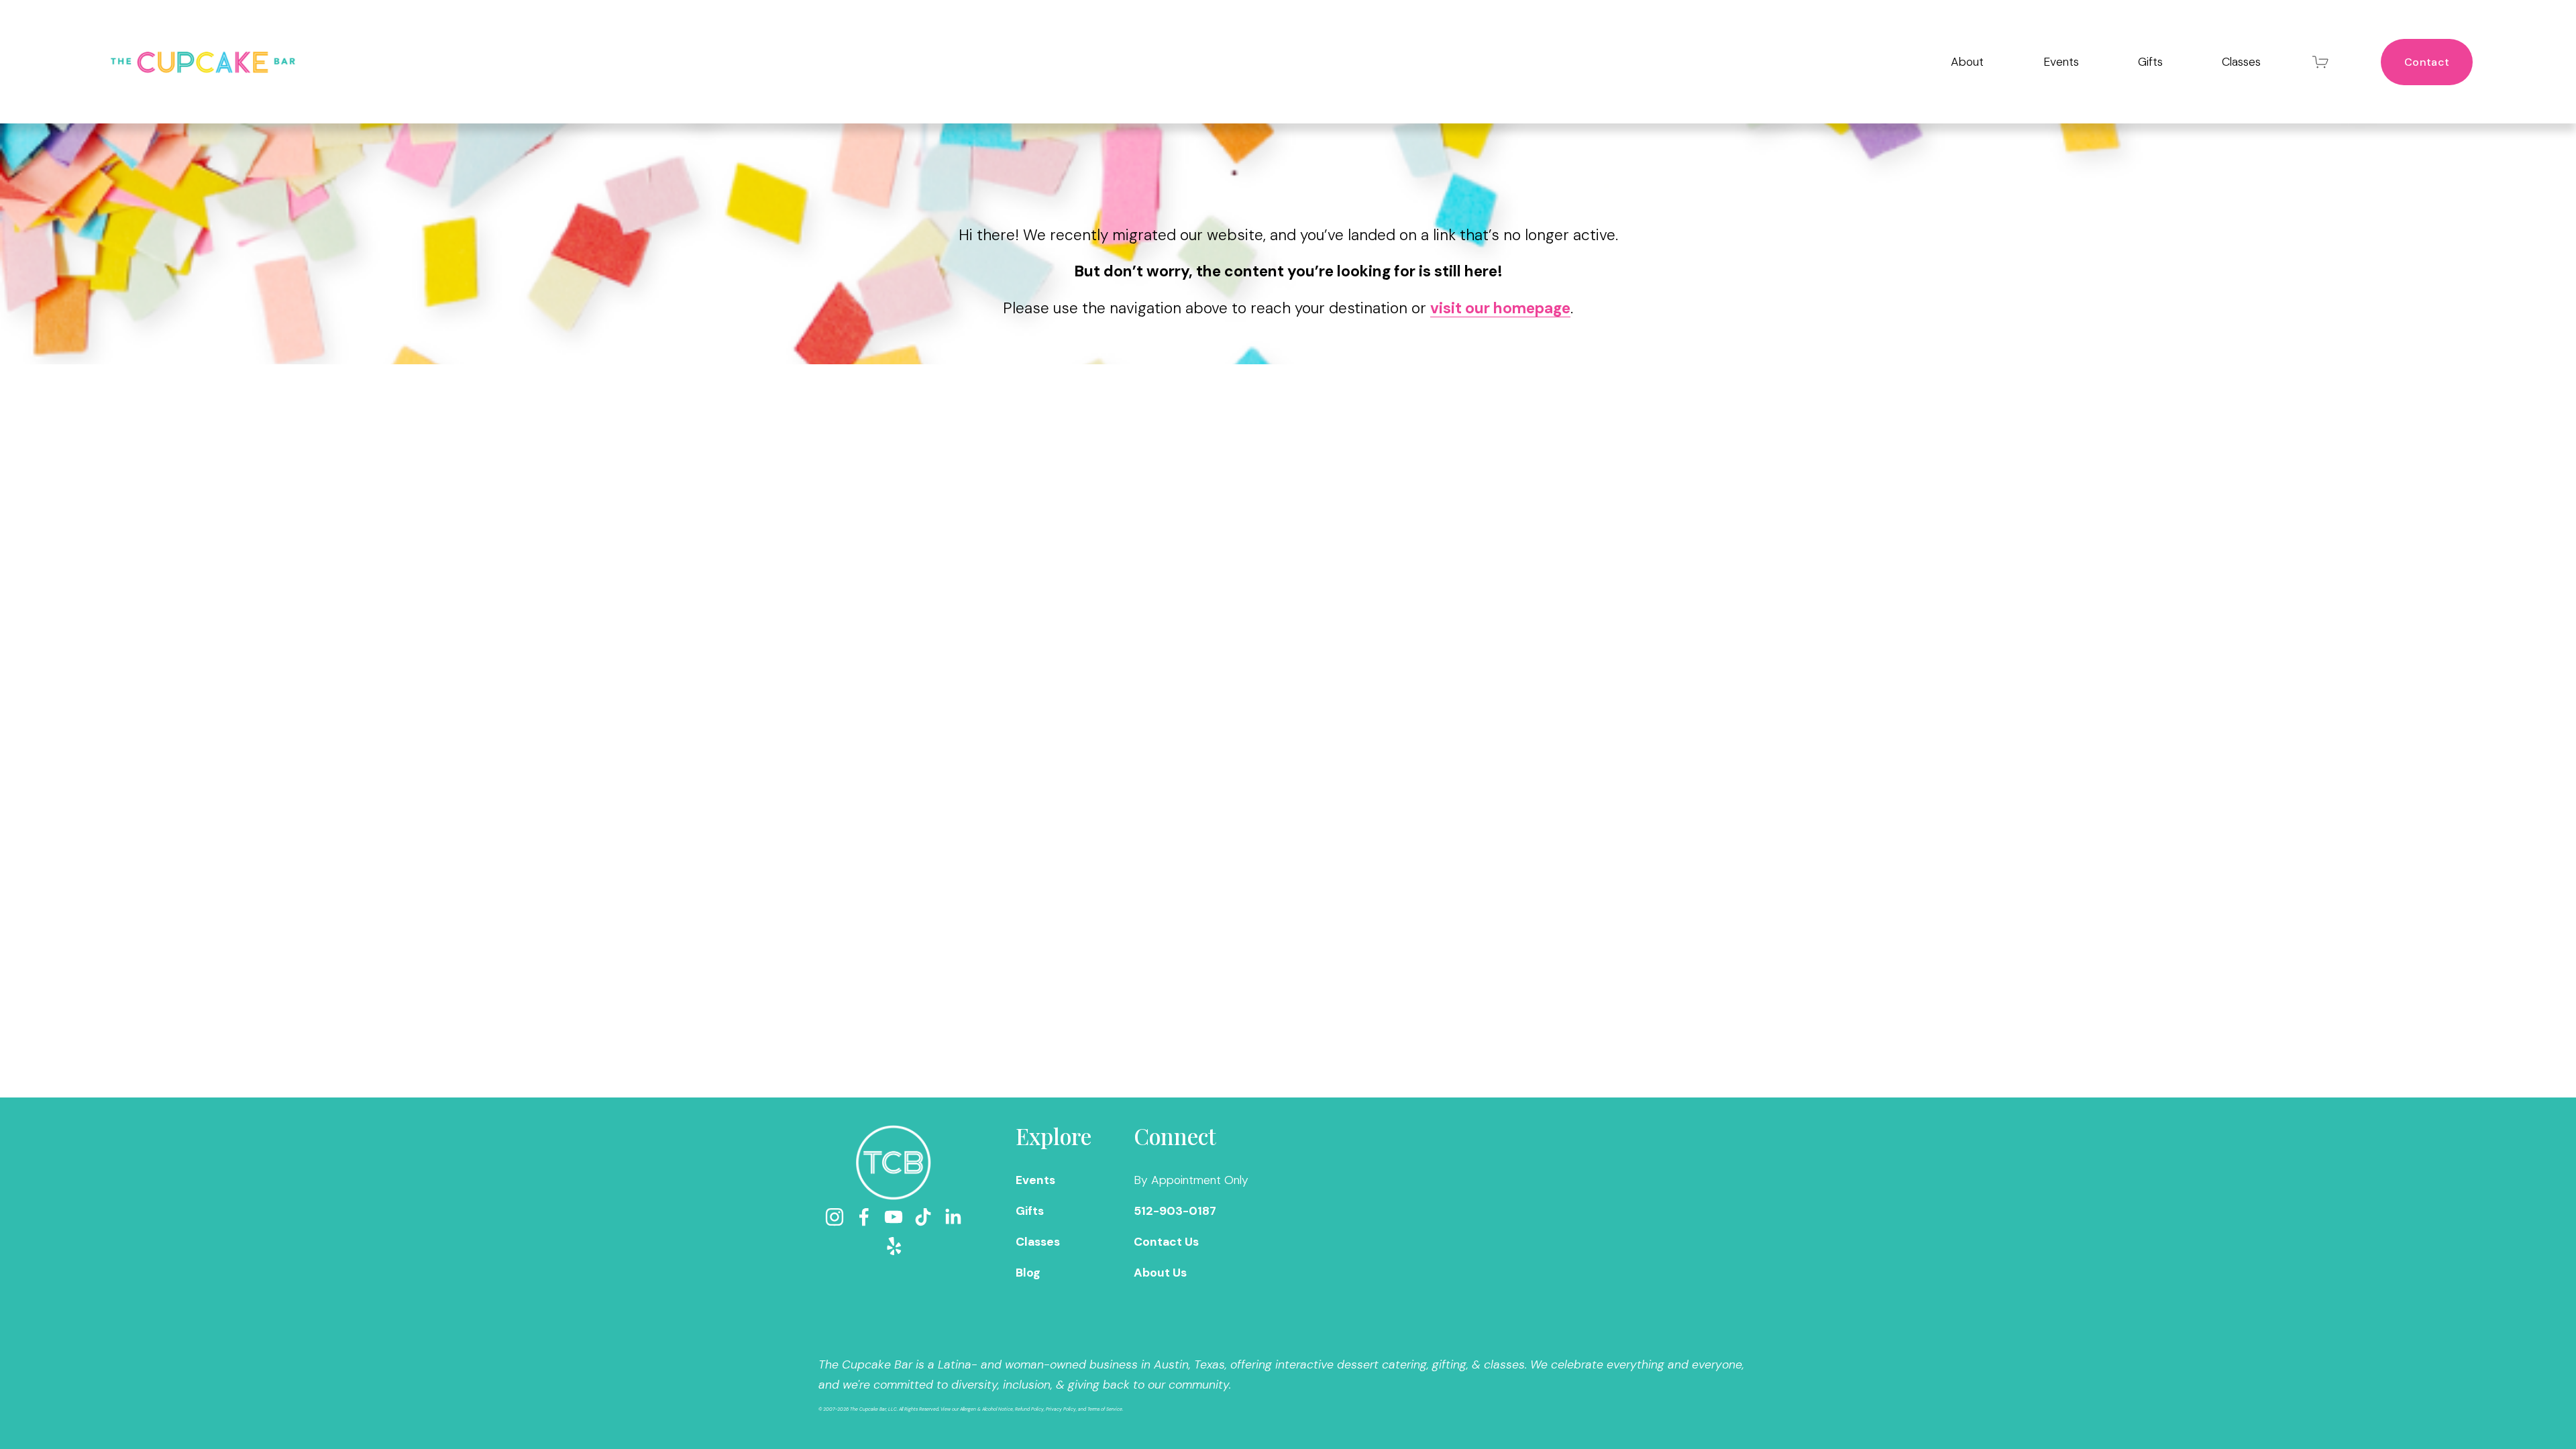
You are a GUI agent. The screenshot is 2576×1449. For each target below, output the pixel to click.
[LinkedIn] (953, 1217)
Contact (2427, 62)
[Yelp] (894, 1246)
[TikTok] (923, 1217)
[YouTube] (894, 1217)
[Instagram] (835, 1217)
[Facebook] (864, 1217)
